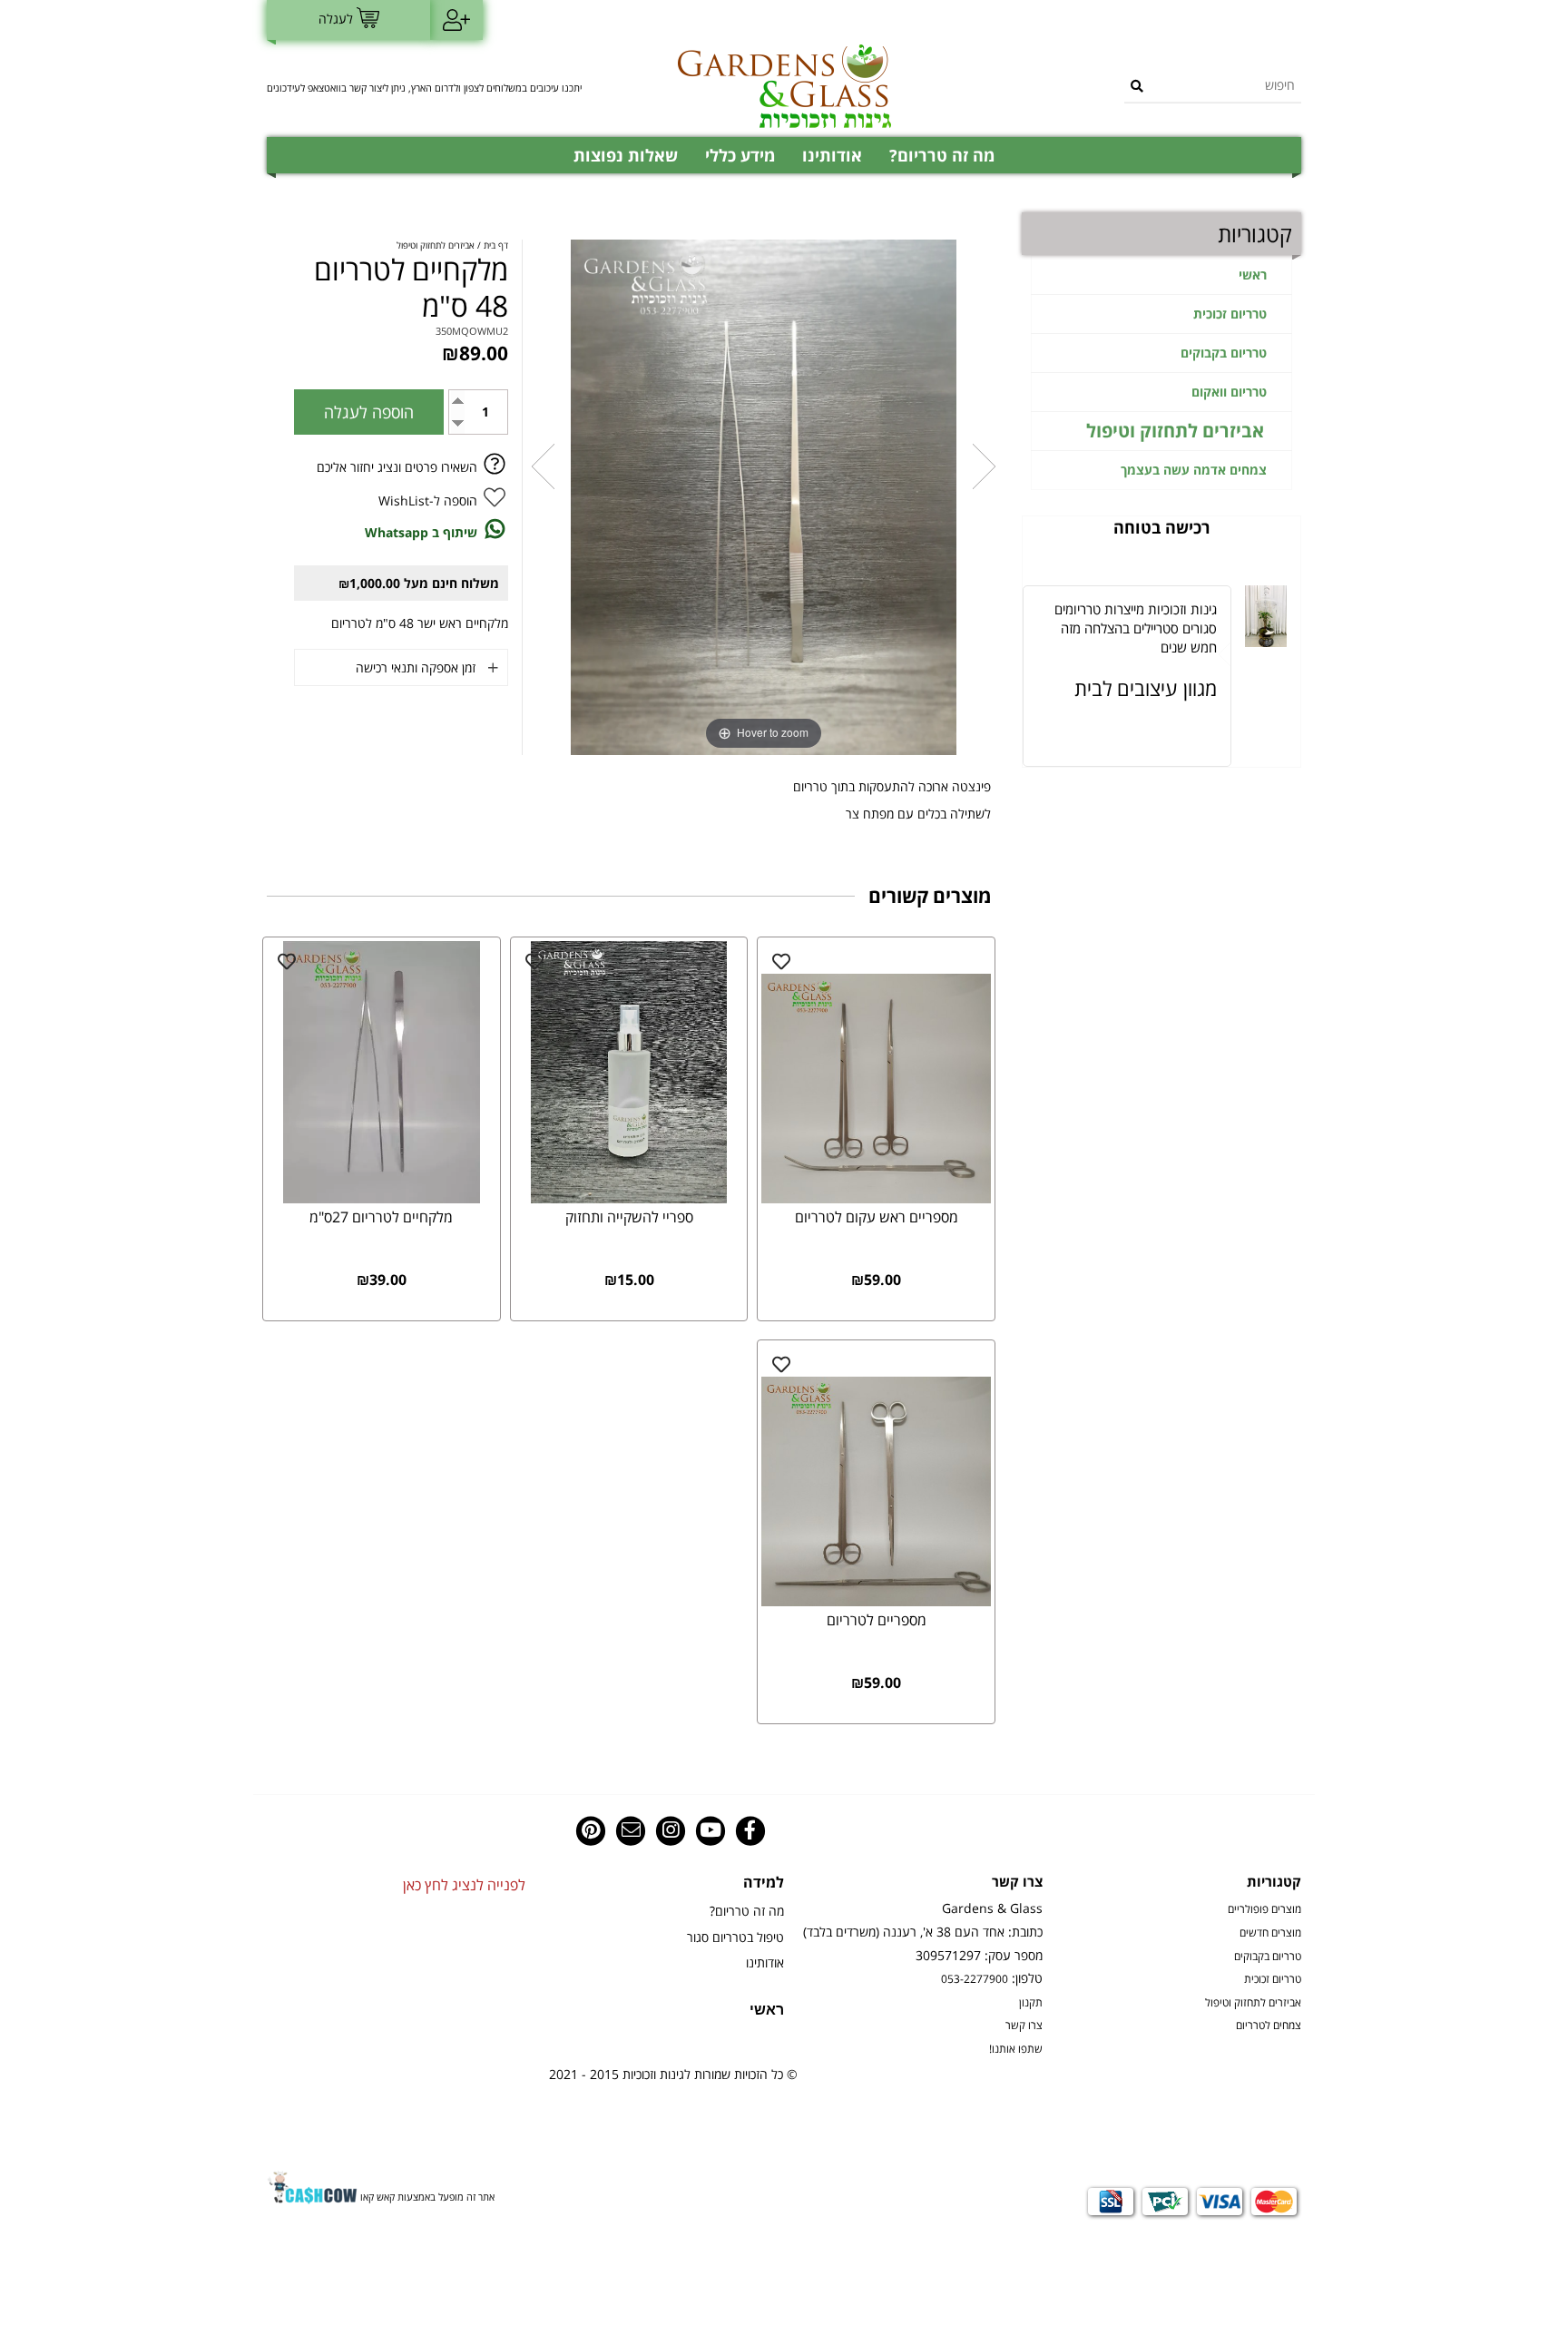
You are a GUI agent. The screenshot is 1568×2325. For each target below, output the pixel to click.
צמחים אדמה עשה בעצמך (1194, 470)
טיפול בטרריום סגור (735, 1937)
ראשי (1253, 275)
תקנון (1031, 2002)
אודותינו (832, 155)
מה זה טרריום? (942, 155)
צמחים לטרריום (1269, 2025)
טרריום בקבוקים (1224, 353)
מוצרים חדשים (1270, 1932)
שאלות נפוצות (626, 155)
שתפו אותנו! (1016, 2048)
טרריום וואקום (1229, 392)
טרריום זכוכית (1230, 314)
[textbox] (430, 86)
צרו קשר (1024, 2025)
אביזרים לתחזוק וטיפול (1175, 431)
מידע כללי (740, 155)
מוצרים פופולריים (1264, 1908)
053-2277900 (975, 1978)
